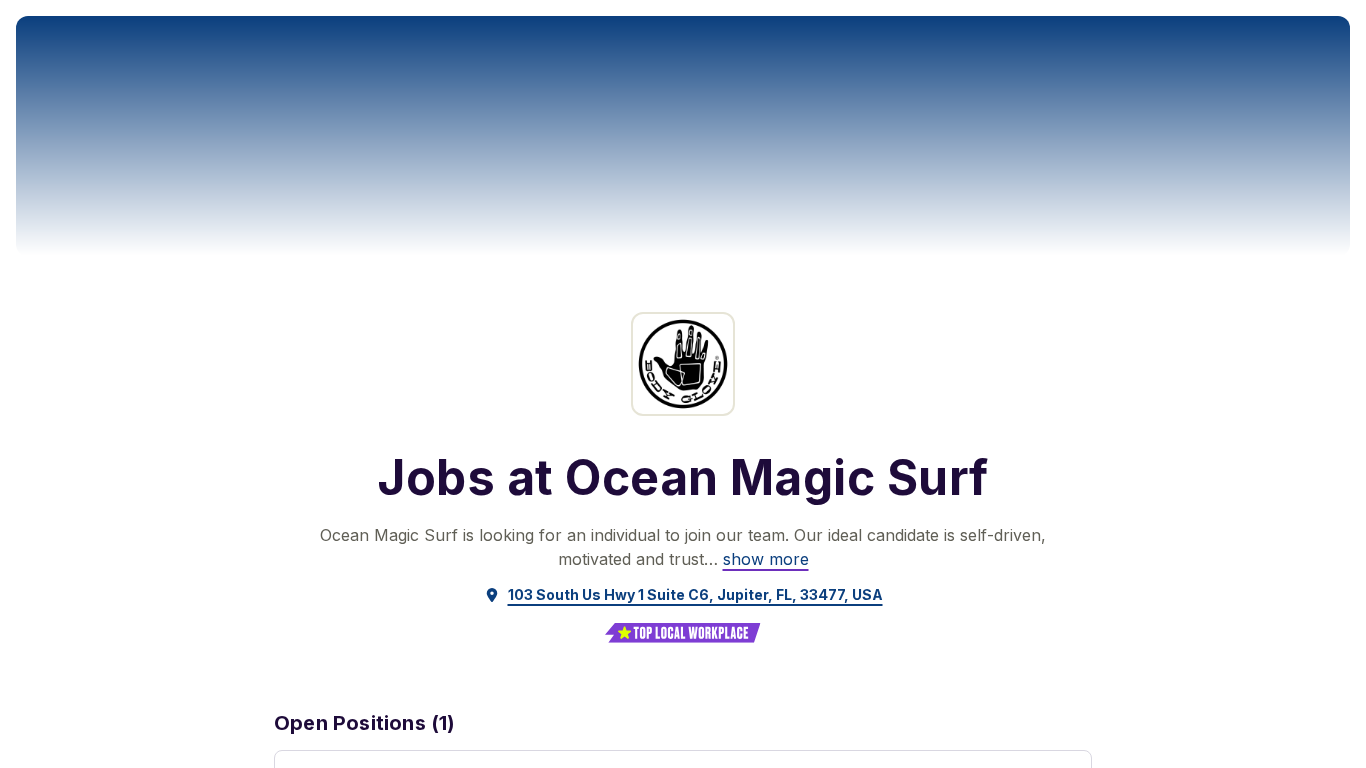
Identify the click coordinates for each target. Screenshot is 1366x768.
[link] (766, 559)
